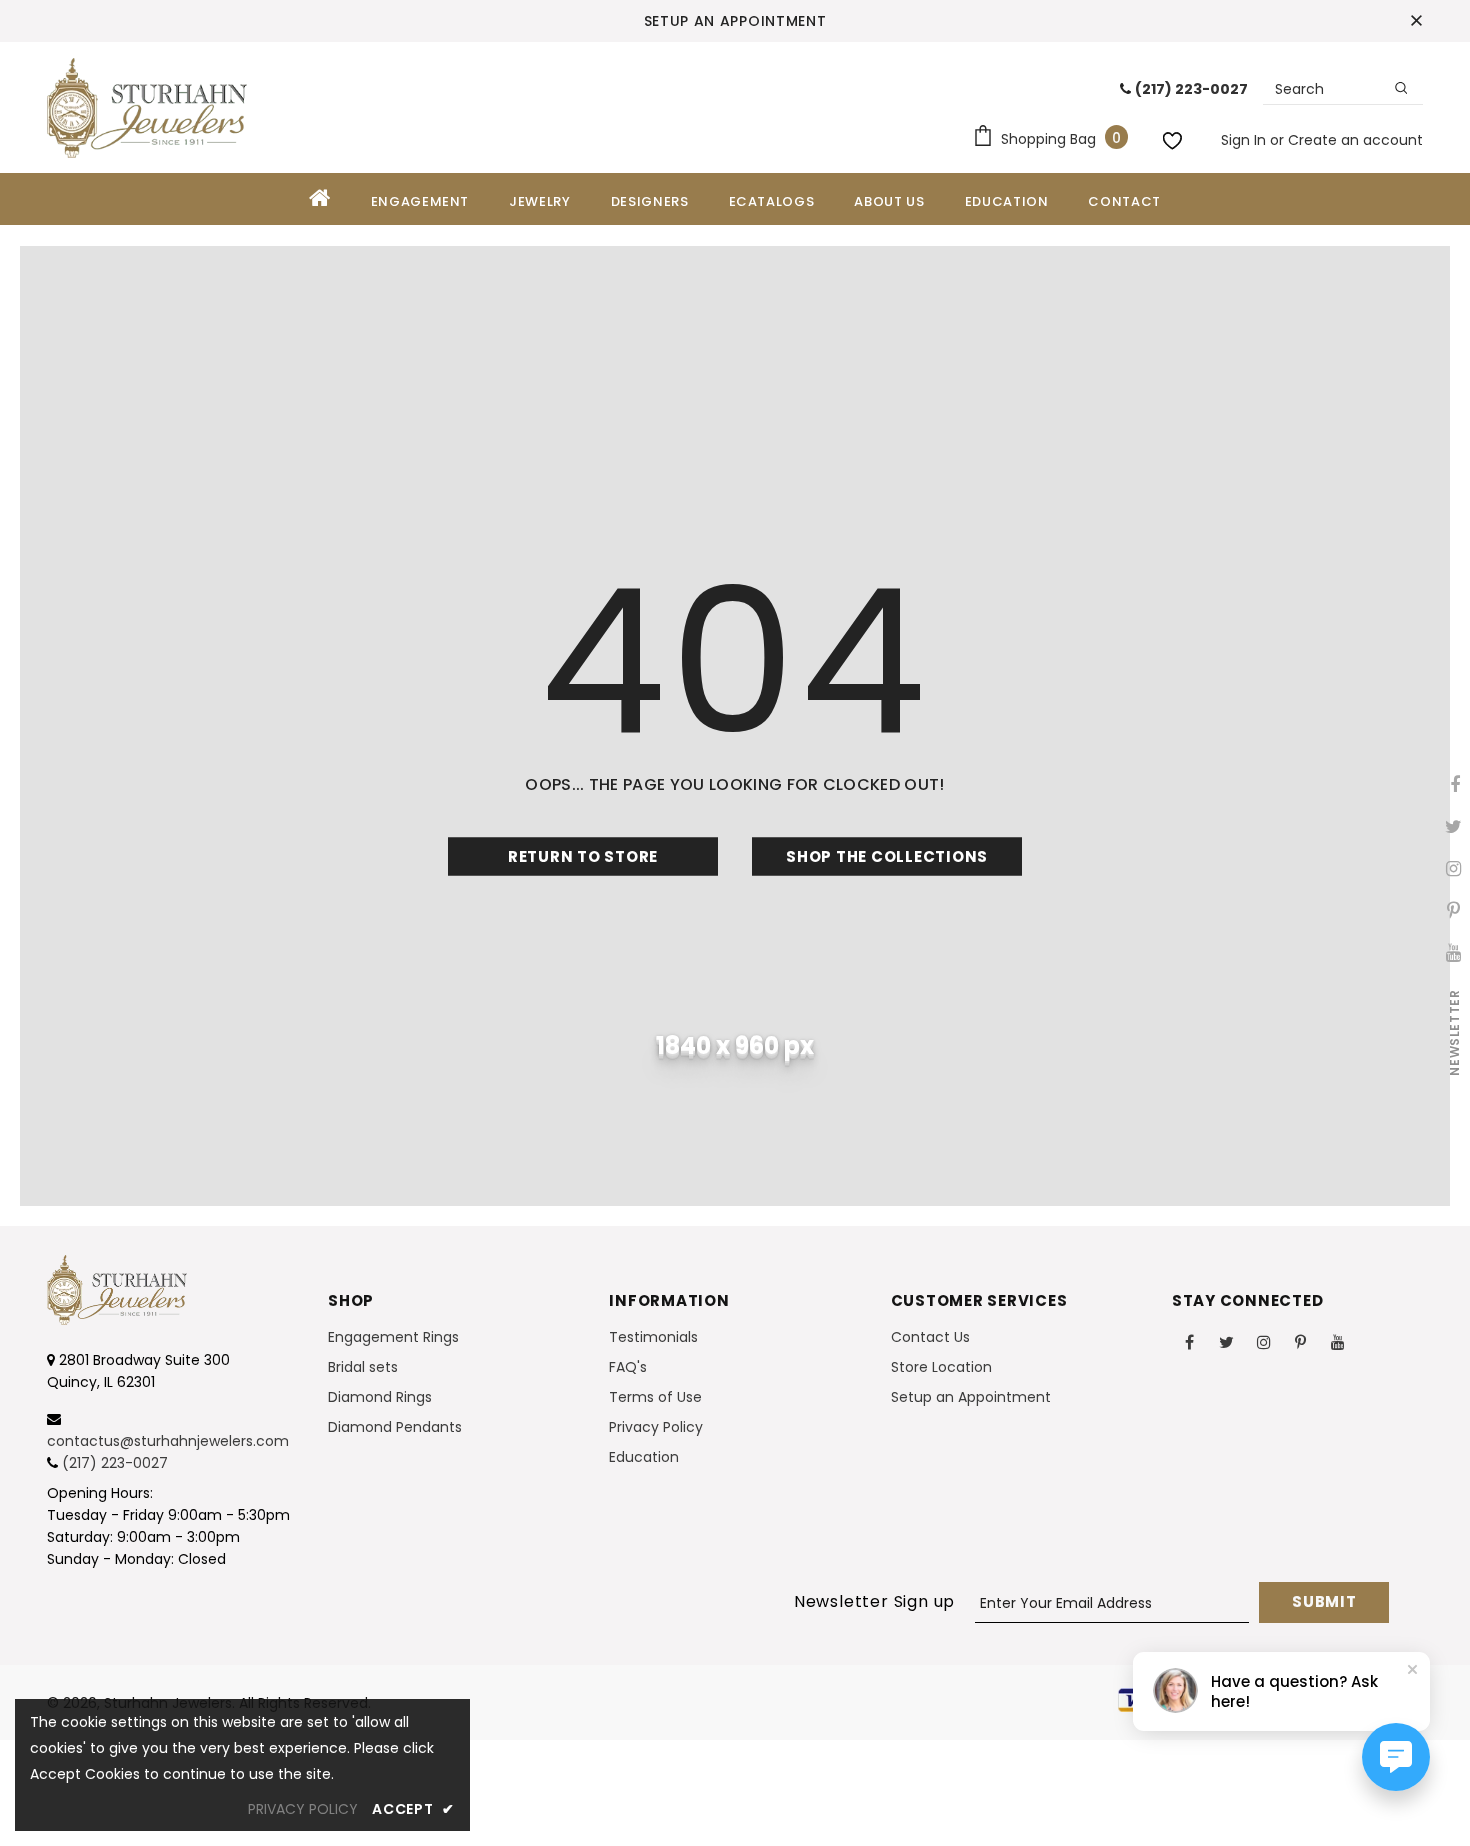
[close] (1416, 21)
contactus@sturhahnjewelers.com (168, 1441)
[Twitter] (1227, 1341)
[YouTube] (1338, 1341)
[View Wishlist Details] (1175, 137)
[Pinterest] (1301, 1341)
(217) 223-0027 (115, 1463)
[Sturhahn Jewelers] (147, 108)
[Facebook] (1190, 1341)
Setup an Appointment (735, 21)
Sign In (1245, 140)
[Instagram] (1264, 1341)
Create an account (1355, 140)
